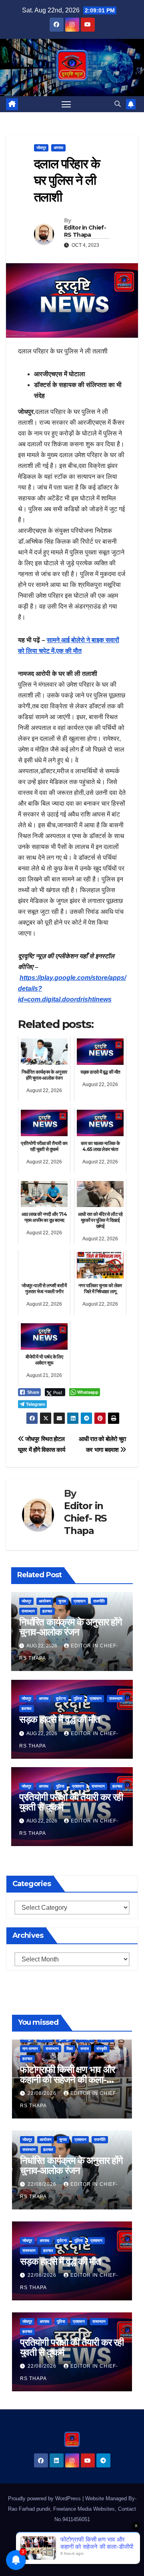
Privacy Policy (100, 2558)
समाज (85, 2049)
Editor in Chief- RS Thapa (85, 231)
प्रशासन (80, 1601)
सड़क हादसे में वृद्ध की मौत (60, 1719)
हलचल (47, 1611)
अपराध (58, 148)
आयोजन (45, 1601)
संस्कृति (102, 2049)
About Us (83, 2539)
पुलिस (78, 1698)
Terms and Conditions (52, 2558)
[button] (118, 104)
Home (26, 2539)
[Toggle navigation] (66, 104)
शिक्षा (70, 2049)
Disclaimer (112, 2539)
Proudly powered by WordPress (45, 2498)
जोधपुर (41, 148)
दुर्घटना (61, 1698)
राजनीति (99, 1601)
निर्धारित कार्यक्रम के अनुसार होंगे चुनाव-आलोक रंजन (71, 1627)
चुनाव (62, 1601)
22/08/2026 (43, 2093)
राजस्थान (28, 1611)
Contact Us (53, 2539)
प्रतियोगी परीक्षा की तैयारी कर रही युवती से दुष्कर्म (71, 1802)
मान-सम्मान (30, 2049)
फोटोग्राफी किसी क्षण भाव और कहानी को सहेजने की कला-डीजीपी (67, 2079)
